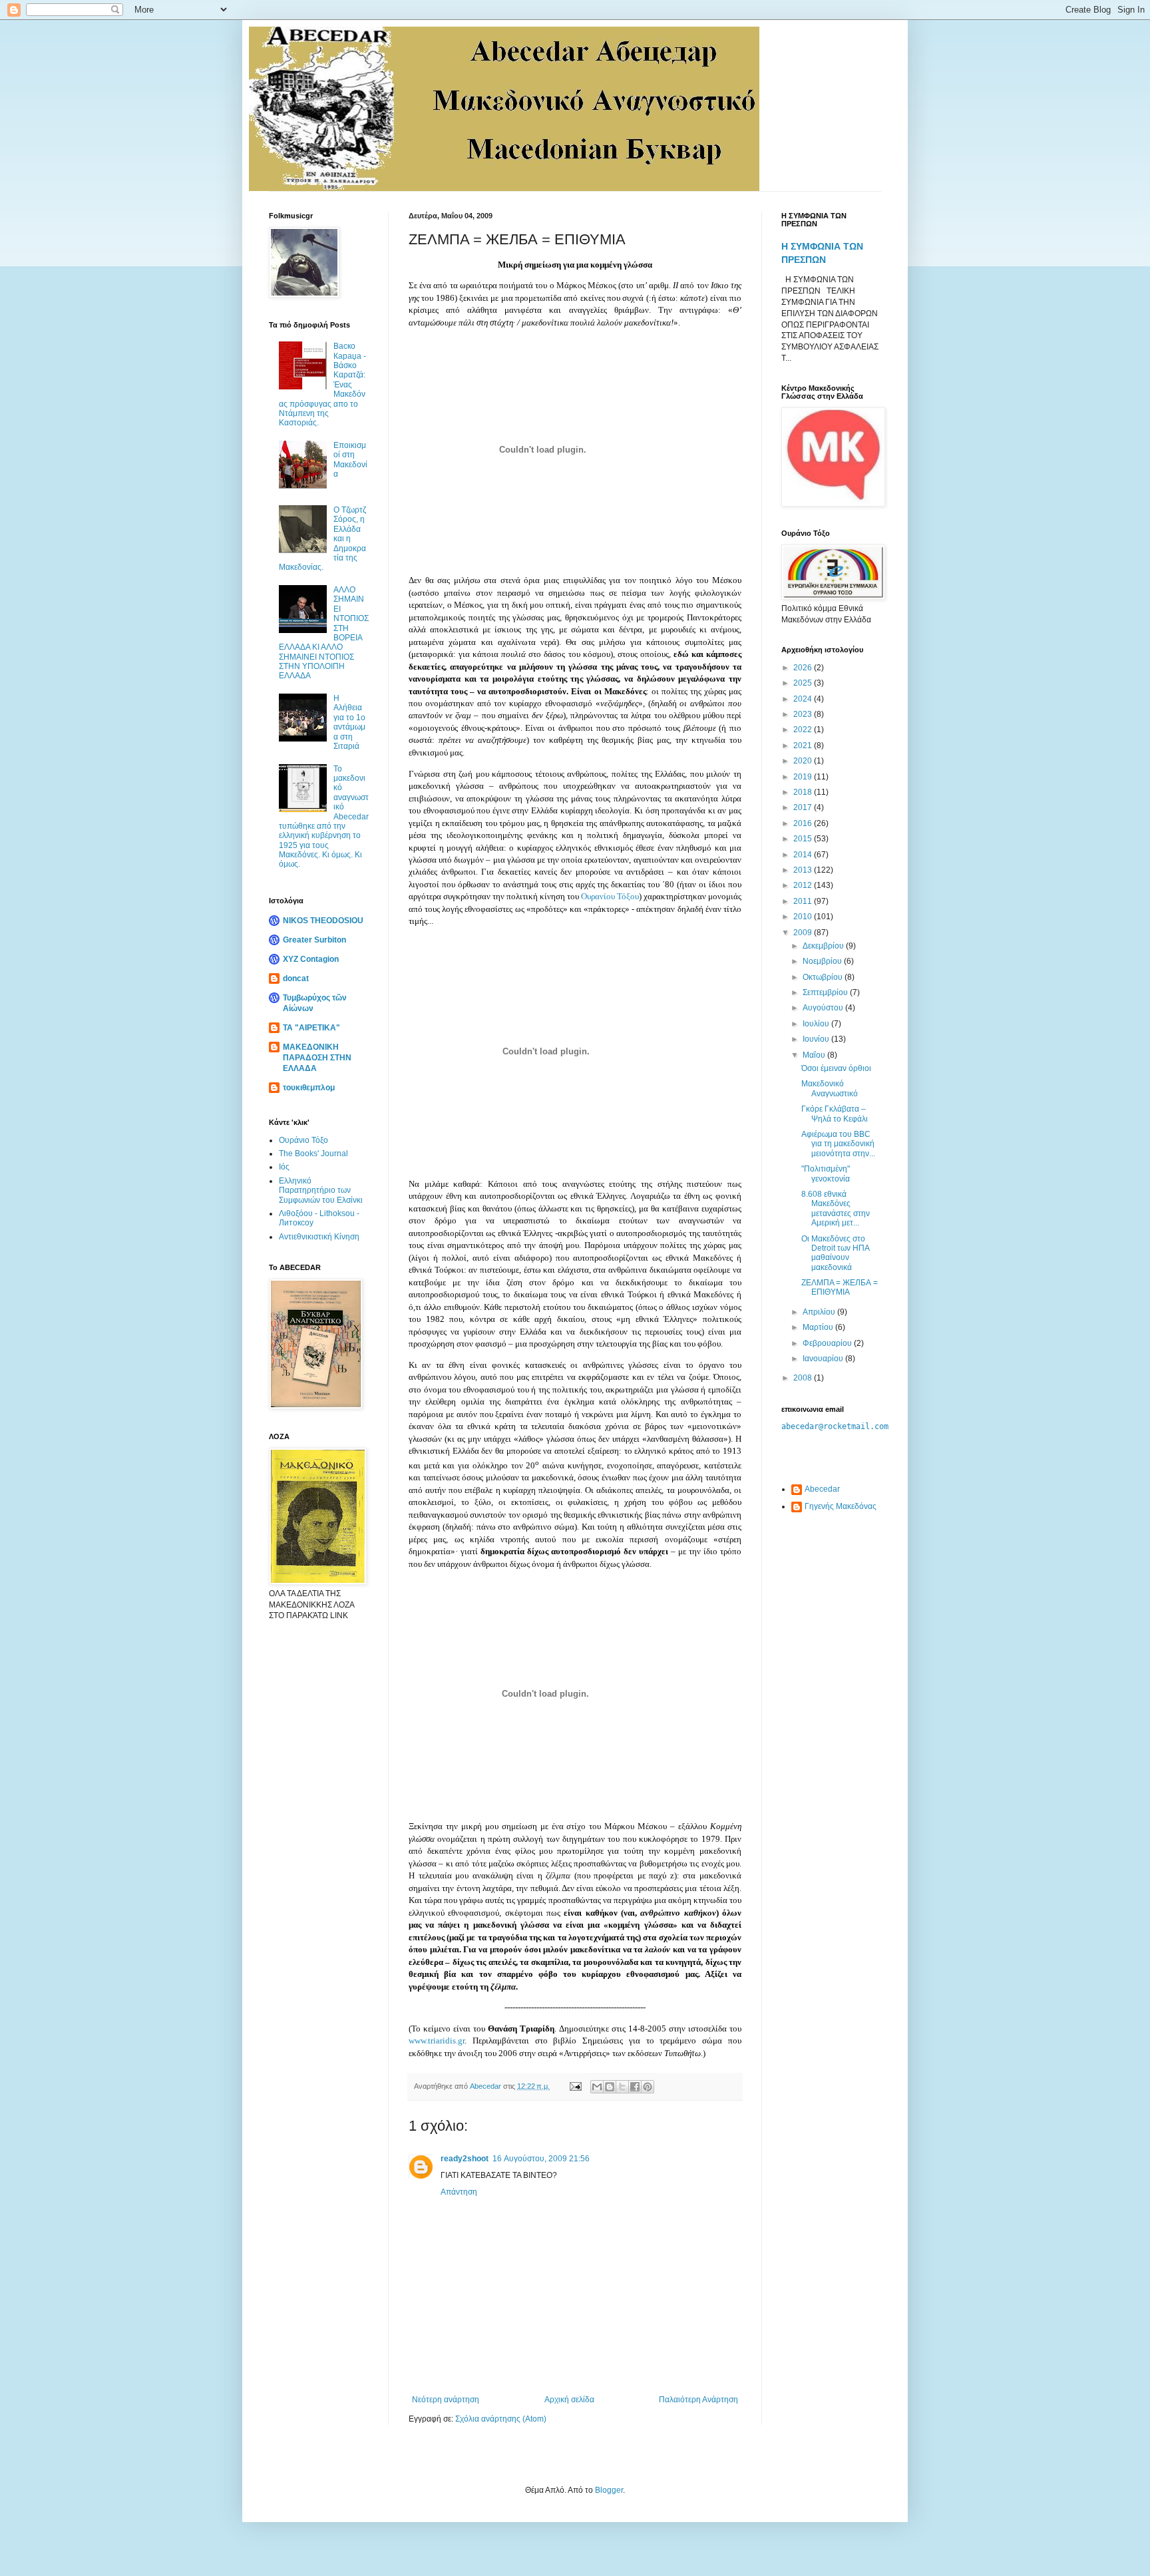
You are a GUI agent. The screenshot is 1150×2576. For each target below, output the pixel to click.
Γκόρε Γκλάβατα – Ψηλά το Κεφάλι (835, 1114)
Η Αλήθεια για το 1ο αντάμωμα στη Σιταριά (349, 722)
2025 (804, 683)
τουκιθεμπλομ (309, 1088)
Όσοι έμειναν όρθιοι (836, 1068)
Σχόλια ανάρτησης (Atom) (501, 2419)
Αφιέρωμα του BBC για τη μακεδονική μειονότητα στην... (838, 1144)
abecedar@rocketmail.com (835, 1426)
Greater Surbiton (314, 940)
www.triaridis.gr (437, 2040)
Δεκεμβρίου (824, 946)
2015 (804, 839)
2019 (804, 777)
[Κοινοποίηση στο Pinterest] (648, 2087)
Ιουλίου (817, 1024)
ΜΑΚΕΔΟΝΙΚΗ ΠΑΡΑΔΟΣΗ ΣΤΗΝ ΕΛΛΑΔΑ (317, 1058)
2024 (804, 699)
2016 (804, 823)
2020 (804, 761)
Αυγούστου (824, 1008)
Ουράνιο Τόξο (303, 1140)
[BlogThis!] (610, 2087)
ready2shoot (465, 2159)
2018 (804, 792)
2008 (804, 1378)
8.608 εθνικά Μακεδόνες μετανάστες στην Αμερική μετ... (836, 1208)
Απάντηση (459, 2192)
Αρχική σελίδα (569, 2400)
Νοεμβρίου (823, 961)
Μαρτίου (819, 1327)
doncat (296, 978)
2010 (804, 917)
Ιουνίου (817, 1039)
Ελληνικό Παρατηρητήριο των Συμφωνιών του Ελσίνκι (321, 1190)
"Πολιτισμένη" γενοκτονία (826, 1174)
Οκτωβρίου (824, 977)
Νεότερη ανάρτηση (446, 2400)
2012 (804, 885)
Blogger (609, 2490)
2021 (804, 746)
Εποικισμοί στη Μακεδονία (350, 460)
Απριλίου (820, 1312)
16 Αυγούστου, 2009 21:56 (541, 2159)
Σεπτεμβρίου (826, 992)
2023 (804, 714)
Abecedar (822, 1489)
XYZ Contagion (311, 959)
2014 (804, 855)
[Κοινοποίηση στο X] (622, 2087)
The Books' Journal (313, 1154)
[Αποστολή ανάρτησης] (575, 2086)
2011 (804, 901)
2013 (804, 870)
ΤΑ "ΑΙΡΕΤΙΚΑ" (311, 1028)
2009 (804, 933)
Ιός (284, 1167)
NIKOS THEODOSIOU (323, 921)
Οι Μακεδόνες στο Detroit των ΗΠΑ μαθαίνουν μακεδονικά (835, 1253)
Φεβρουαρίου (828, 1343)
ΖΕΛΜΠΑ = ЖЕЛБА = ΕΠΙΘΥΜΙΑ (840, 1287)
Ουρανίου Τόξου (610, 896)
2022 (804, 730)
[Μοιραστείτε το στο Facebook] (635, 2087)
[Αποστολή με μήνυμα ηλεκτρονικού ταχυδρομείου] (597, 2087)
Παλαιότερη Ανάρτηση (698, 2400)
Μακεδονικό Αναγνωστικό (830, 1088)
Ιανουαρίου (824, 1359)
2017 (804, 807)
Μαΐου (815, 1055)
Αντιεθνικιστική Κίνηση (319, 1237)
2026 (804, 668)
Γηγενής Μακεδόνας (841, 1506)
